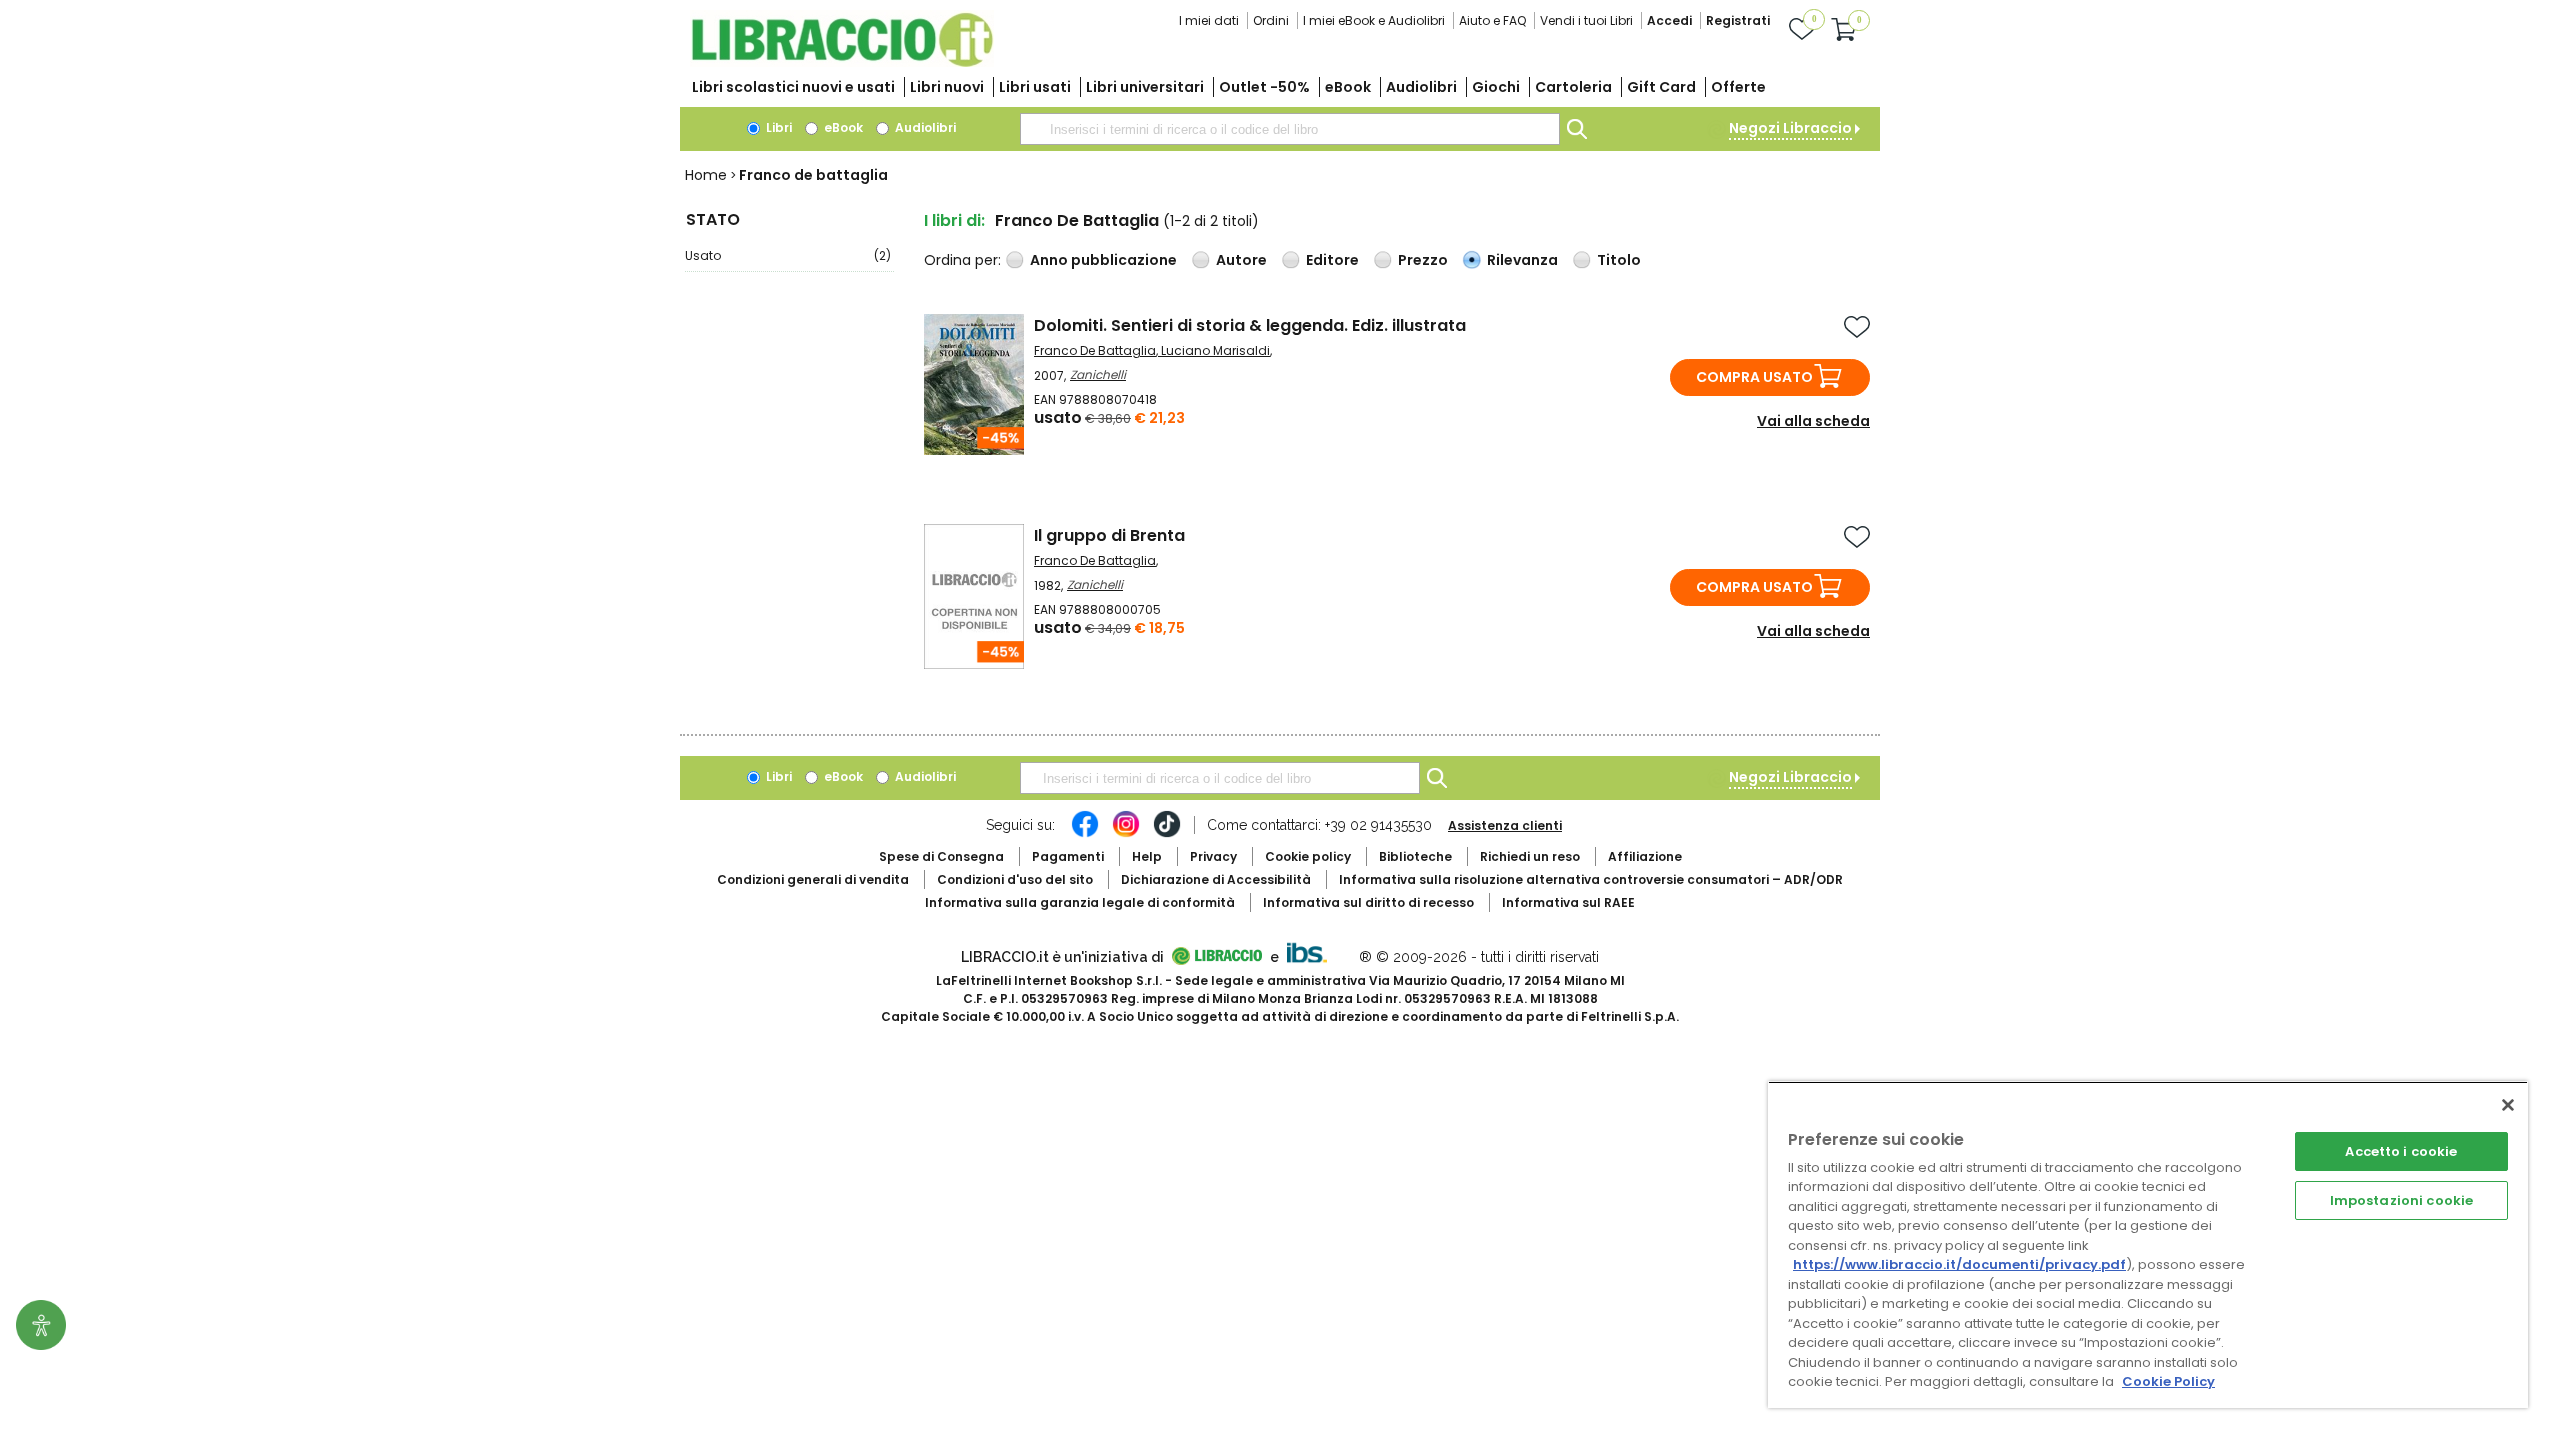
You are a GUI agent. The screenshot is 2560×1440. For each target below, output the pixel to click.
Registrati (1738, 20)
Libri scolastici (793, 87)
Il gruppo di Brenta (1109, 535)
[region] (2148, 1244)
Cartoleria (1573, 87)
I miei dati (1209, 20)
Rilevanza (1522, 260)
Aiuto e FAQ (1492, 20)
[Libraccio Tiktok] (1167, 834)
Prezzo (1423, 260)
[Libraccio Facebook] (1085, 834)
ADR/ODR (1591, 879)
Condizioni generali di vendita (813, 879)
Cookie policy (1308, 856)
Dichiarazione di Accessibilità (1216, 879)
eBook (1348, 87)
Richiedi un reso (1530, 856)
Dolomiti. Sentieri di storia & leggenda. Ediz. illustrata (1250, 325)
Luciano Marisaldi (1215, 350)
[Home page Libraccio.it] (842, 62)
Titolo (1619, 260)
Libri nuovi (947, 87)
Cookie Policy (2168, 1381)
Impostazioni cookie (2401, 1200)
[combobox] (1290, 129)
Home (706, 175)
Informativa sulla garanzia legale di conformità (1080, 902)
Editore (1332, 260)
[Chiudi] (2508, 1105)
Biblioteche (1415, 856)
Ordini (1271, 20)
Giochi (1496, 87)
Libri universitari (1145, 87)
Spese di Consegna (941, 856)
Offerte (1738, 87)
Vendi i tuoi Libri (1586, 20)
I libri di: (954, 220)
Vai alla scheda (1813, 421)
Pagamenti (1068, 856)
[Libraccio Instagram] (1126, 834)
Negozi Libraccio (1790, 128)
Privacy (1213, 856)
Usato (788, 255)
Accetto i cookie (2401, 1151)
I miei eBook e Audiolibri (1374, 20)
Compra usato (1754, 377)
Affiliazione (1645, 856)
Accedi (1669, 20)
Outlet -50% (1264, 87)
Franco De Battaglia (1095, 350)
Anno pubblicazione (1103, 260)
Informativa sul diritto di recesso (1368, 902)
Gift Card (1661, 87)
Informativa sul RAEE (1568, 902)
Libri (777, 127)
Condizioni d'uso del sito (1015, 879)
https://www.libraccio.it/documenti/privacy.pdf (1959, 1264)
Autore (1241, 260)
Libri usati (1035, 87)
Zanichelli (1098, 374)
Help (1147, 856)
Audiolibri (1421, 87)
